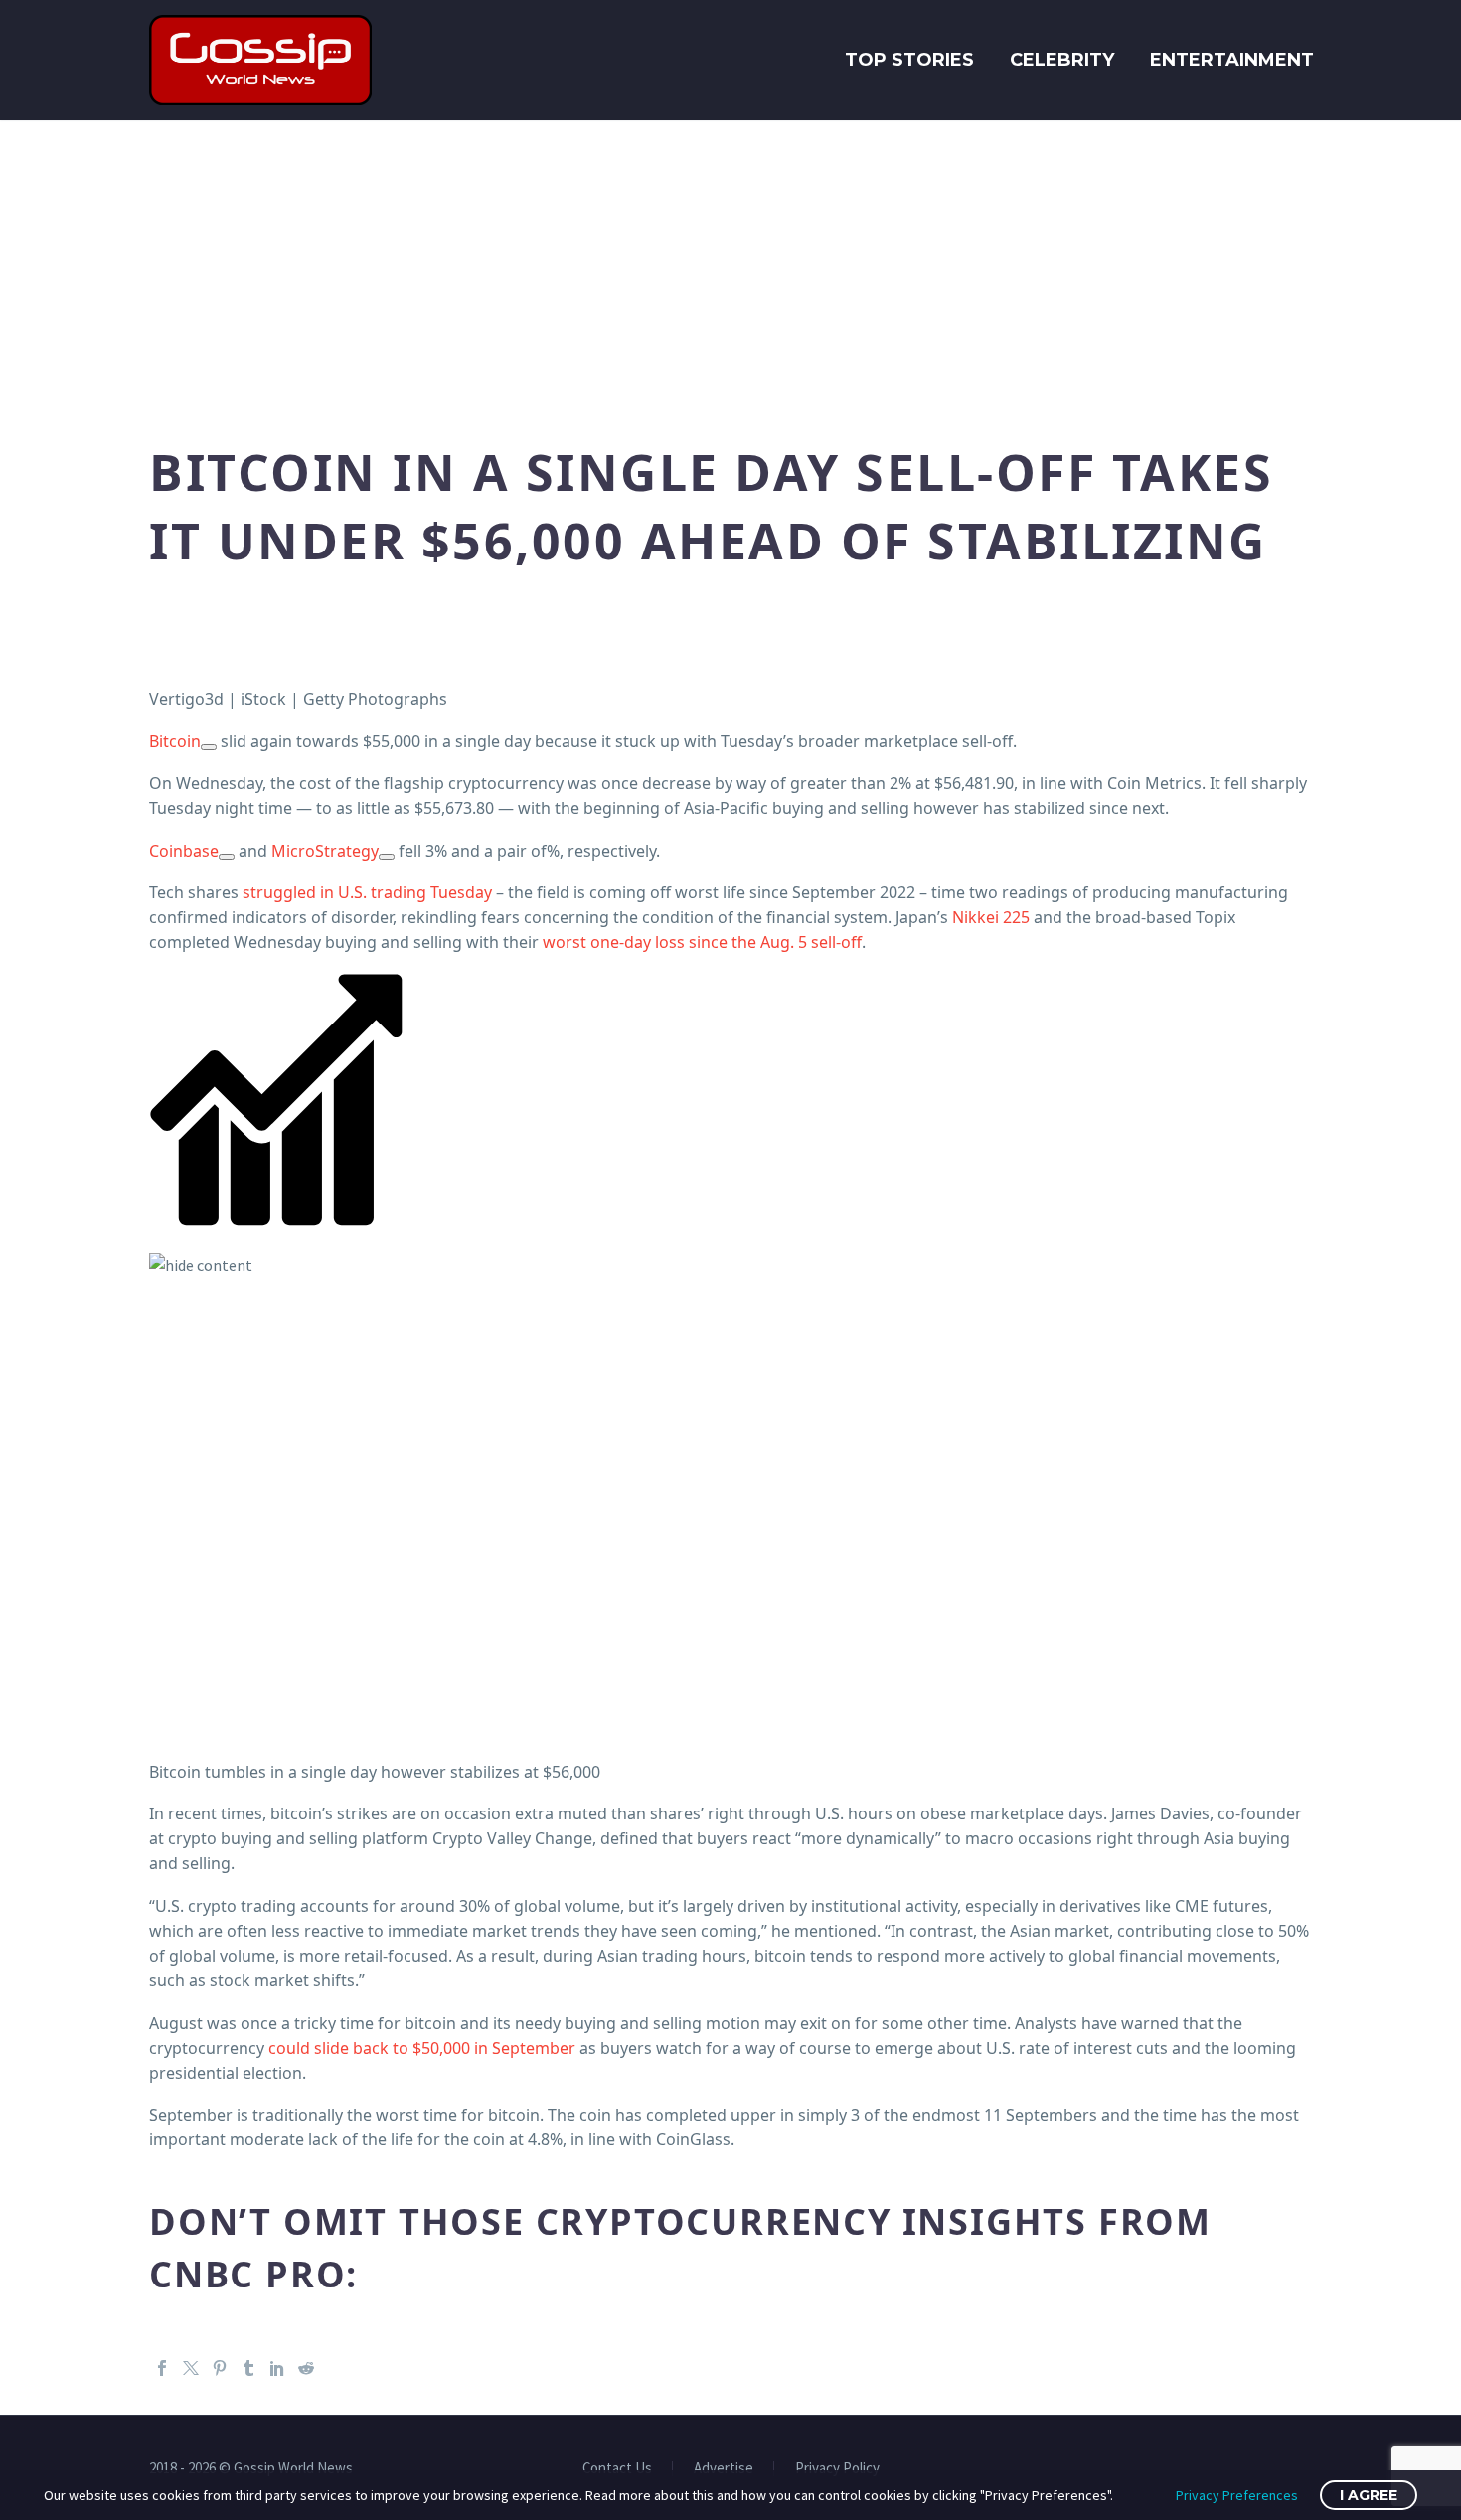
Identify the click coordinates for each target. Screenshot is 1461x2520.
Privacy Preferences (1237, 2495)
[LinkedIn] (277, 2368)
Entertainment (1232, 60)
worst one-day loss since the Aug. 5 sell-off (702, 942)
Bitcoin (175, 741)
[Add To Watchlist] (209, 747)
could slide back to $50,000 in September (422, 2048)
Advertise (724, 2469)
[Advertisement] (730, 269)
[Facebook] (162, 2368)
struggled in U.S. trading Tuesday (367, 892)
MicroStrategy (325, 851)
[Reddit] (306, 2368)
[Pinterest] (220, 2368)
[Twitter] (191, 2368)
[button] (730, 1125)
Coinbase (184, 851)
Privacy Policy (837, 2469)
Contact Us (617, 2469)
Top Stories (909, 60)
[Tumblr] (248, 2368)
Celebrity (1062, 60)
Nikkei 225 (991, 917)
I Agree (1369, 2495)
